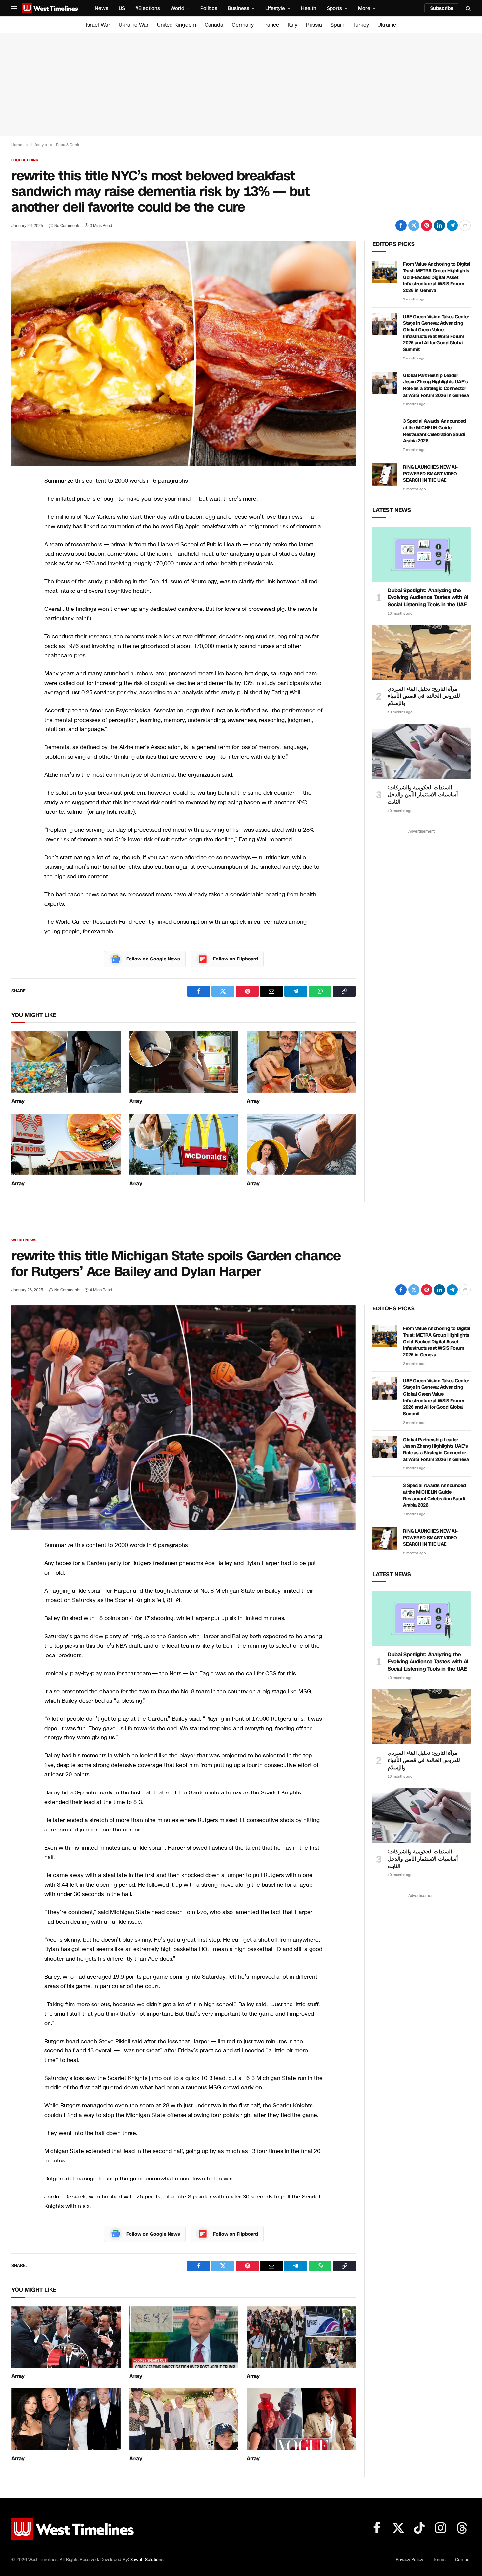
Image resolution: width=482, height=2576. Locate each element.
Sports (334, 8)
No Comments (67, 226)
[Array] (66, 1062)
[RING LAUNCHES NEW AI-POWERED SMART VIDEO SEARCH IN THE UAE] (385, 475)
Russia (314, 25)
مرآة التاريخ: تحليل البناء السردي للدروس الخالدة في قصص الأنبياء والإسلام (424, 696)
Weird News (24, 1240)
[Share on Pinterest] (427, 225)
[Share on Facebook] (401, 225)
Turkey (361, 25)
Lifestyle (275, 8)
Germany (243, 25)
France (271, 25)
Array (18, 1101)
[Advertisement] (241, 85)
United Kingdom (177, 25)
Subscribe (442, 8)
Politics (209, 8)
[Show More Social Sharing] (465, 225)
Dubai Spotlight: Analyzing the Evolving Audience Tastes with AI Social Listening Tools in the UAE (428, 598)
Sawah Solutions (147, 2560)
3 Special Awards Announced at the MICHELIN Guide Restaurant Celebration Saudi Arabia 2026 (434, 431)
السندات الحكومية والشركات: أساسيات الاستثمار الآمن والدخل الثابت (423, 795)
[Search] (467, 8)
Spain (337, 25)
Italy (292, 25)
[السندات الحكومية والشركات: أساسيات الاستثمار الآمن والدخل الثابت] (422, 751)
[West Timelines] (50, 8)
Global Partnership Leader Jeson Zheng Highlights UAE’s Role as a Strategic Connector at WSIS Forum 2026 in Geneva (436, 385)
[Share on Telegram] (452, 225)
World (177, 8)
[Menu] (14, 8)
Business (239, 8)
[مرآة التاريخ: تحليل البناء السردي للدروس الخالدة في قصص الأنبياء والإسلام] (422, 652)
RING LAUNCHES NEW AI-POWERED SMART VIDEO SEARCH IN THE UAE (430, 474)
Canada (214, 25)
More (364, 8)
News (101, 8)
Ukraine (387, 25)
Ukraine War (134, 25)
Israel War (98, 25)
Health (309, 8)
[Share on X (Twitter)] (414, 225)
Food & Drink (25, 160)
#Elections (148, 8)
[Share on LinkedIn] (439, 225)
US (122, 8)
